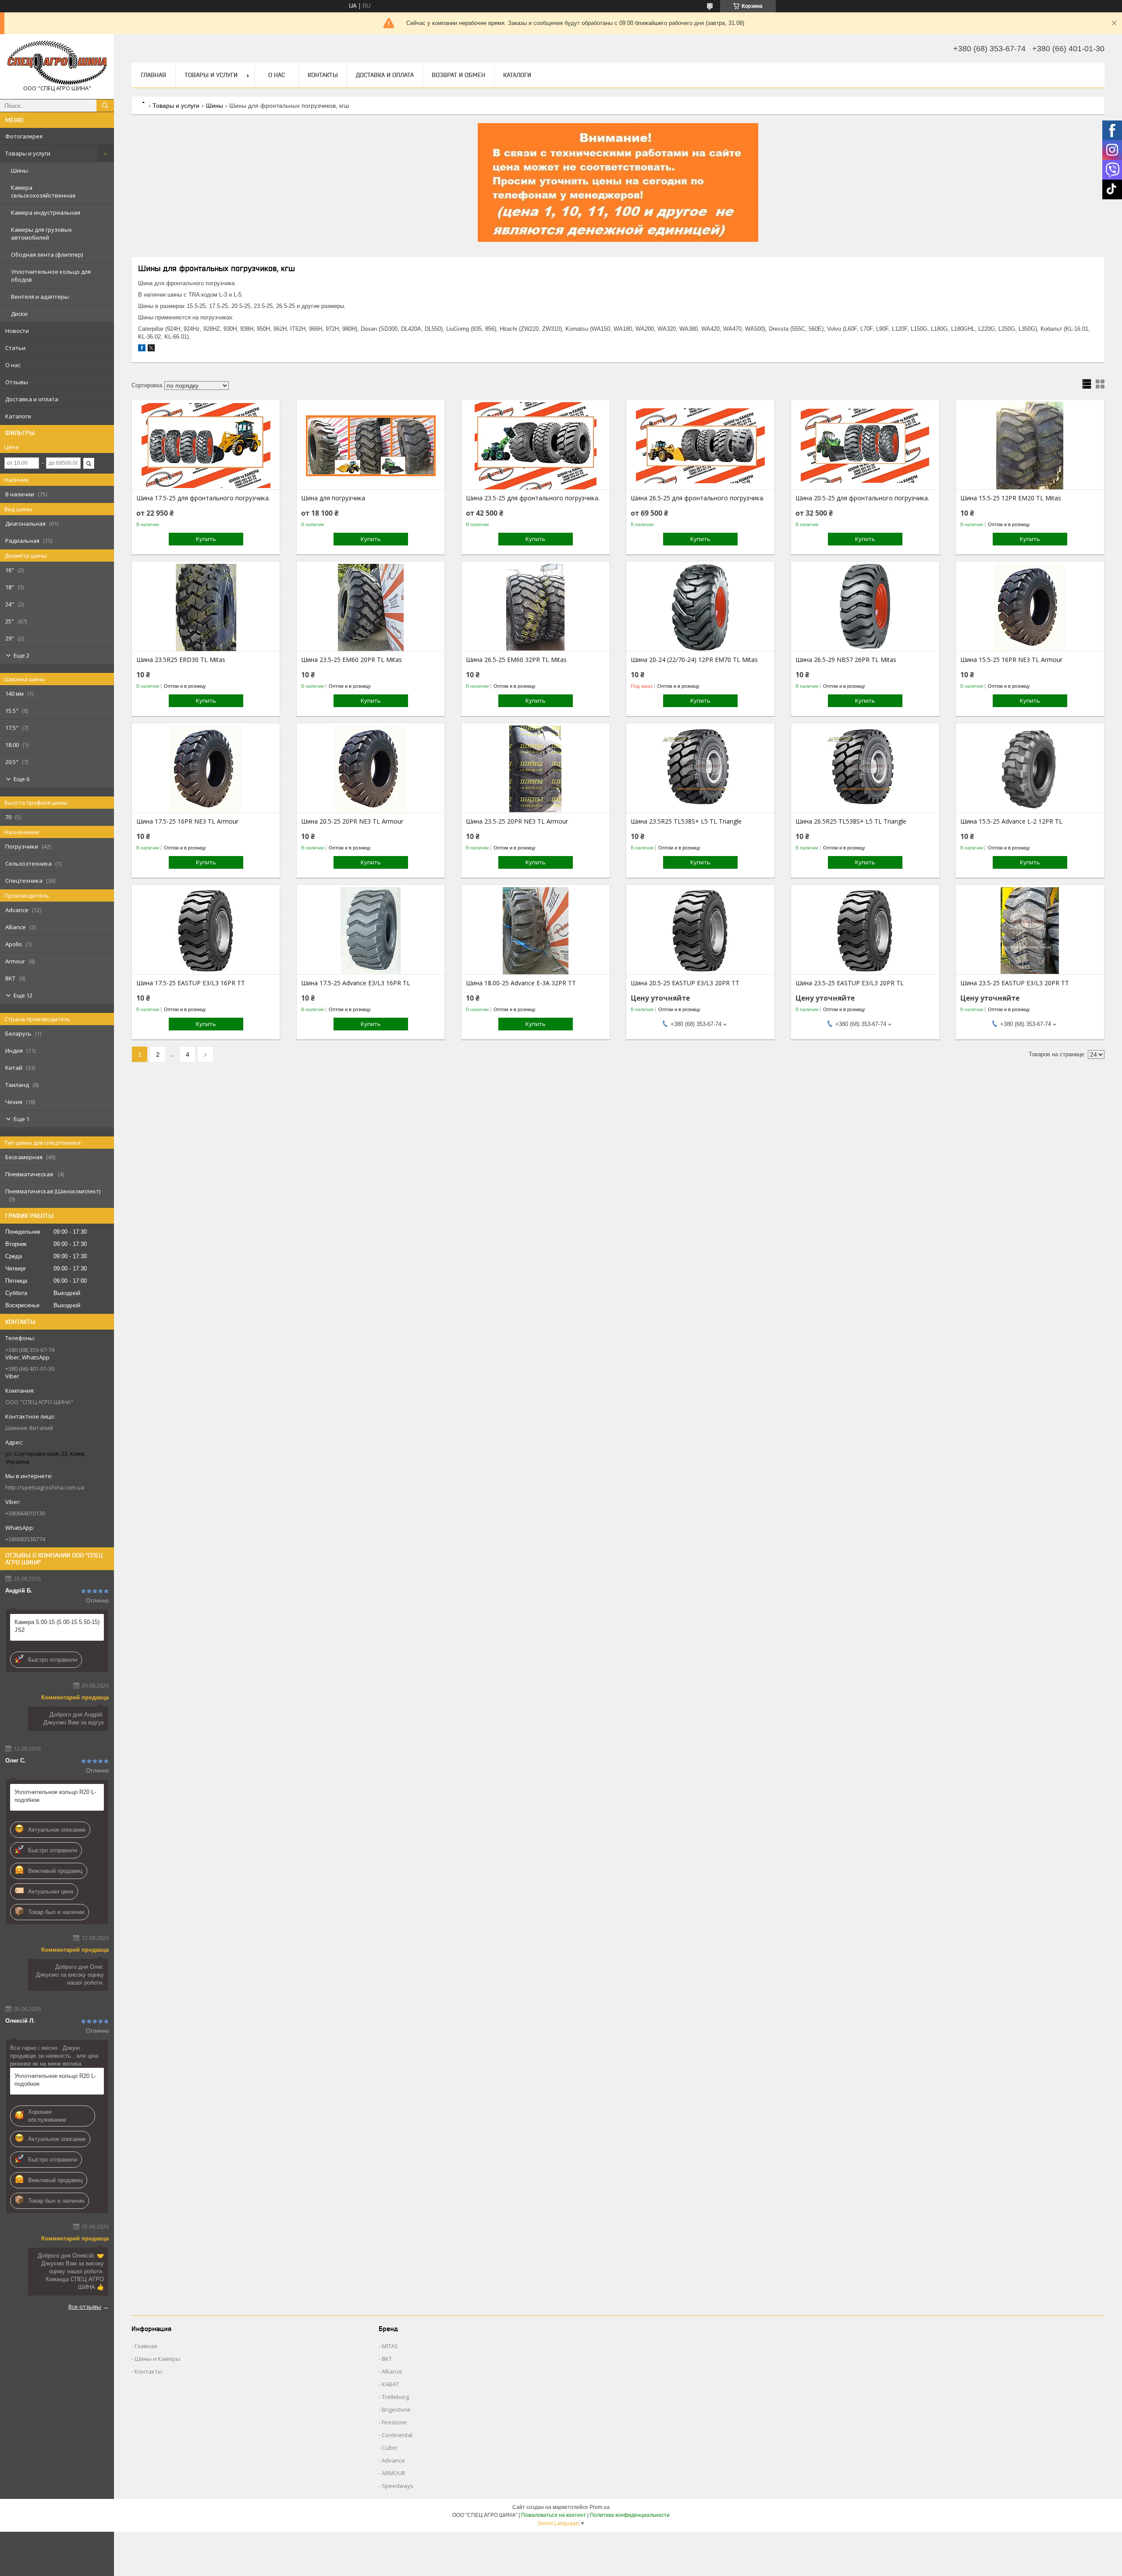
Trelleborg (395, 2397)
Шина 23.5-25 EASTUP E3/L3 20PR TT (1015, 983)
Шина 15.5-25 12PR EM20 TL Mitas (1011, 498)
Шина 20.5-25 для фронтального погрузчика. (862, 498)
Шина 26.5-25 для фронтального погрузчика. (698, 498)
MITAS (390, 2346)
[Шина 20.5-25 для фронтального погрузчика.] (865, 446)
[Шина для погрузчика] (371, 446)
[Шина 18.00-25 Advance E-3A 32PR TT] (535, 931)
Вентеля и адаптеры (40, 297)
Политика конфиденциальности (630, 2515)
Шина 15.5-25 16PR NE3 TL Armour (1011, 660)
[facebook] (142, 349)
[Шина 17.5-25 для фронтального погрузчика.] (206, 446)
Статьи (15, 348)
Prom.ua (600, 2507)
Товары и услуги (28, 153)
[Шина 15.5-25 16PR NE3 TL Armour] (1030, 607)
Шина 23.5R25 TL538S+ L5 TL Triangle (686, 821)
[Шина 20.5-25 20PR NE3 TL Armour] (371, 769)
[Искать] (105, 106)
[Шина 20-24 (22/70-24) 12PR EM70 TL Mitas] (700, 607)
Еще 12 (23, 995)
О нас (13, 365)
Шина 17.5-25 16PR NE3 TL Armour (187, 821)
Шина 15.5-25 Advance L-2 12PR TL (1011, 821)
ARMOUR (394, 2473)
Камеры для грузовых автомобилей (41, 234)
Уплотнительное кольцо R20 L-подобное (55, 1796)
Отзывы (17, 382)
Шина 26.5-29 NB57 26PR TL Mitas (846, 660)
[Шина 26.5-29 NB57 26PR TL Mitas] (865, 607)
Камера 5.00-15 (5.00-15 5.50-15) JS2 (57, 1626)
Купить (206, 539)
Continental (397, 2435)
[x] (151, 349)
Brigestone (396, 2410)
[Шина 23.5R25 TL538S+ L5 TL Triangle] (700, 769)
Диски (19, 314)
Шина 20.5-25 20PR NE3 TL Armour (352, 821)
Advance (393, 2460)
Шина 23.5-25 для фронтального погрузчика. (533, 498)
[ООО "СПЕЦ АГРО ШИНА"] (57, 63)
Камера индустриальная (46, 212)
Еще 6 (21, 779)
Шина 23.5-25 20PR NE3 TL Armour (517, 821)
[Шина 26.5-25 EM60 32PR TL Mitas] (535, 607)
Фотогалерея (24, 136)
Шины (20, 170)
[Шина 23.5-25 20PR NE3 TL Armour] (535, 769)
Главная (153, 75)
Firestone (394, 2422)
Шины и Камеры (157, 2359)
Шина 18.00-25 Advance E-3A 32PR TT (521, 983)
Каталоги (18, 416)
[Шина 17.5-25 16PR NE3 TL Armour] (206, 769)
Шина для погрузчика (333, 498)
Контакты (323, 75)
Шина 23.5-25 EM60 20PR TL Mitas (352, 660)
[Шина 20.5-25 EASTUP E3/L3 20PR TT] (700, 931)
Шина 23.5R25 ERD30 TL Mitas (181, 660)
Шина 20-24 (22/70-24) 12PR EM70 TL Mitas (694, 660)
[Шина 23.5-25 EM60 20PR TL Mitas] (371, 607)
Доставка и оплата (32, 399)
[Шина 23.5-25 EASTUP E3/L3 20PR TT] (1030, 931)
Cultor (390, 2448)
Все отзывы (85, 2307)
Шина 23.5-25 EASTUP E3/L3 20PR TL (850, 983)
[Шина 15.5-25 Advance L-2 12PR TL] (1030, 769)
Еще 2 (21, 655)
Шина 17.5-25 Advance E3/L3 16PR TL (356, 983)
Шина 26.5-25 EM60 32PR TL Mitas (516, 660)
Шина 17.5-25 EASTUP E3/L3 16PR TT (191, 983)
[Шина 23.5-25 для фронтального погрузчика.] (535, 446)
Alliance (392, 2371)
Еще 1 (21, 1119)
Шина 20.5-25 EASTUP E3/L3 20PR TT (685, 983)
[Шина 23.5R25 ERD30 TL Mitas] (206, 607)
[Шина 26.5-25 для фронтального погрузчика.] (700, 446)
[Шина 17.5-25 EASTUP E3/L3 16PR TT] (206, 931)
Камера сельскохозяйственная (43, 191)
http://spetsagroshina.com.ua (45, 1487)
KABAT (390, 2384)
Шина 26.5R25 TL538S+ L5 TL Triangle (851, 821)
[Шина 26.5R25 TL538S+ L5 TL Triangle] (865, 769)
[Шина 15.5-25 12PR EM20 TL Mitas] (1030, 446)
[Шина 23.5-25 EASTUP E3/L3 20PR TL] (865, 931)
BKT (387, 2359)
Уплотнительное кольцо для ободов (51, 276)
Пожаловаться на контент (554, 2515)
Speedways (398, 2486)
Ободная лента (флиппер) (47, 255)
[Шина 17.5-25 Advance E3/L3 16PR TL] (371, 931)
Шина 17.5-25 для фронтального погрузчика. (203, 498)
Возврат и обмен (458, 75)
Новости (17, 331)
